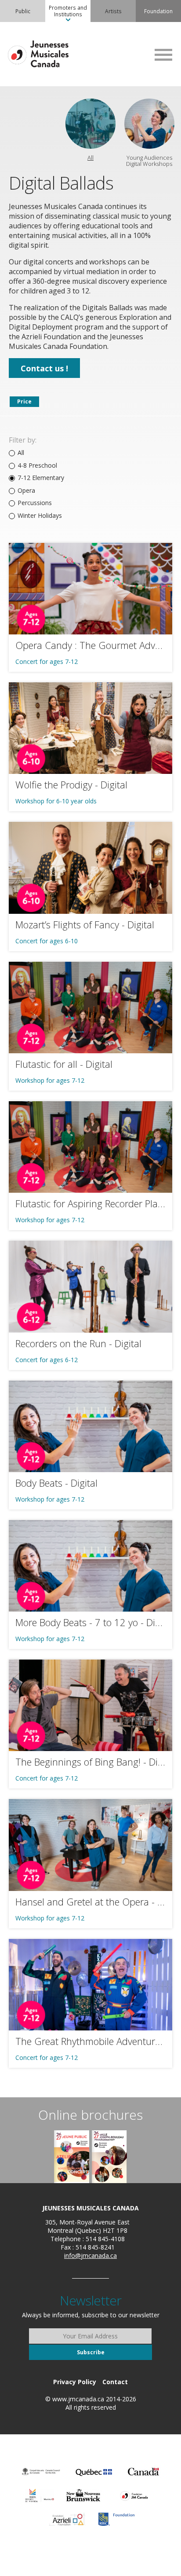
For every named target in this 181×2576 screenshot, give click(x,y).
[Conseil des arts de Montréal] (40, 2495)
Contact (115, 2382)
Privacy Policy (75, 2382)
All (21, 453)
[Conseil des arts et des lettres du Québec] (94, 2472)
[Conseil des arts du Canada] (41, 2472)
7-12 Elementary (41, 478)
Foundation (158, 11)
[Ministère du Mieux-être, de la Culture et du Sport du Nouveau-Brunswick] (83, 2495)
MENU (163, 55)
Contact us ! (44, 368)
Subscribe (91, 2352)
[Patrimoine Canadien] (143, 2472)
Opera (26, 491)
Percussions (35, 503)
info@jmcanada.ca (90, 2255)
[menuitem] (23, 11)
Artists (113, 11)
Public (23, 11)
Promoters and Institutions (68, 11)
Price (24, 401)
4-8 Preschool (37, 465)
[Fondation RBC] (116, 2519)
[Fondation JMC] (134, 2495)
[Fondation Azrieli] (67, 2519)
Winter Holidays (40, 516)
